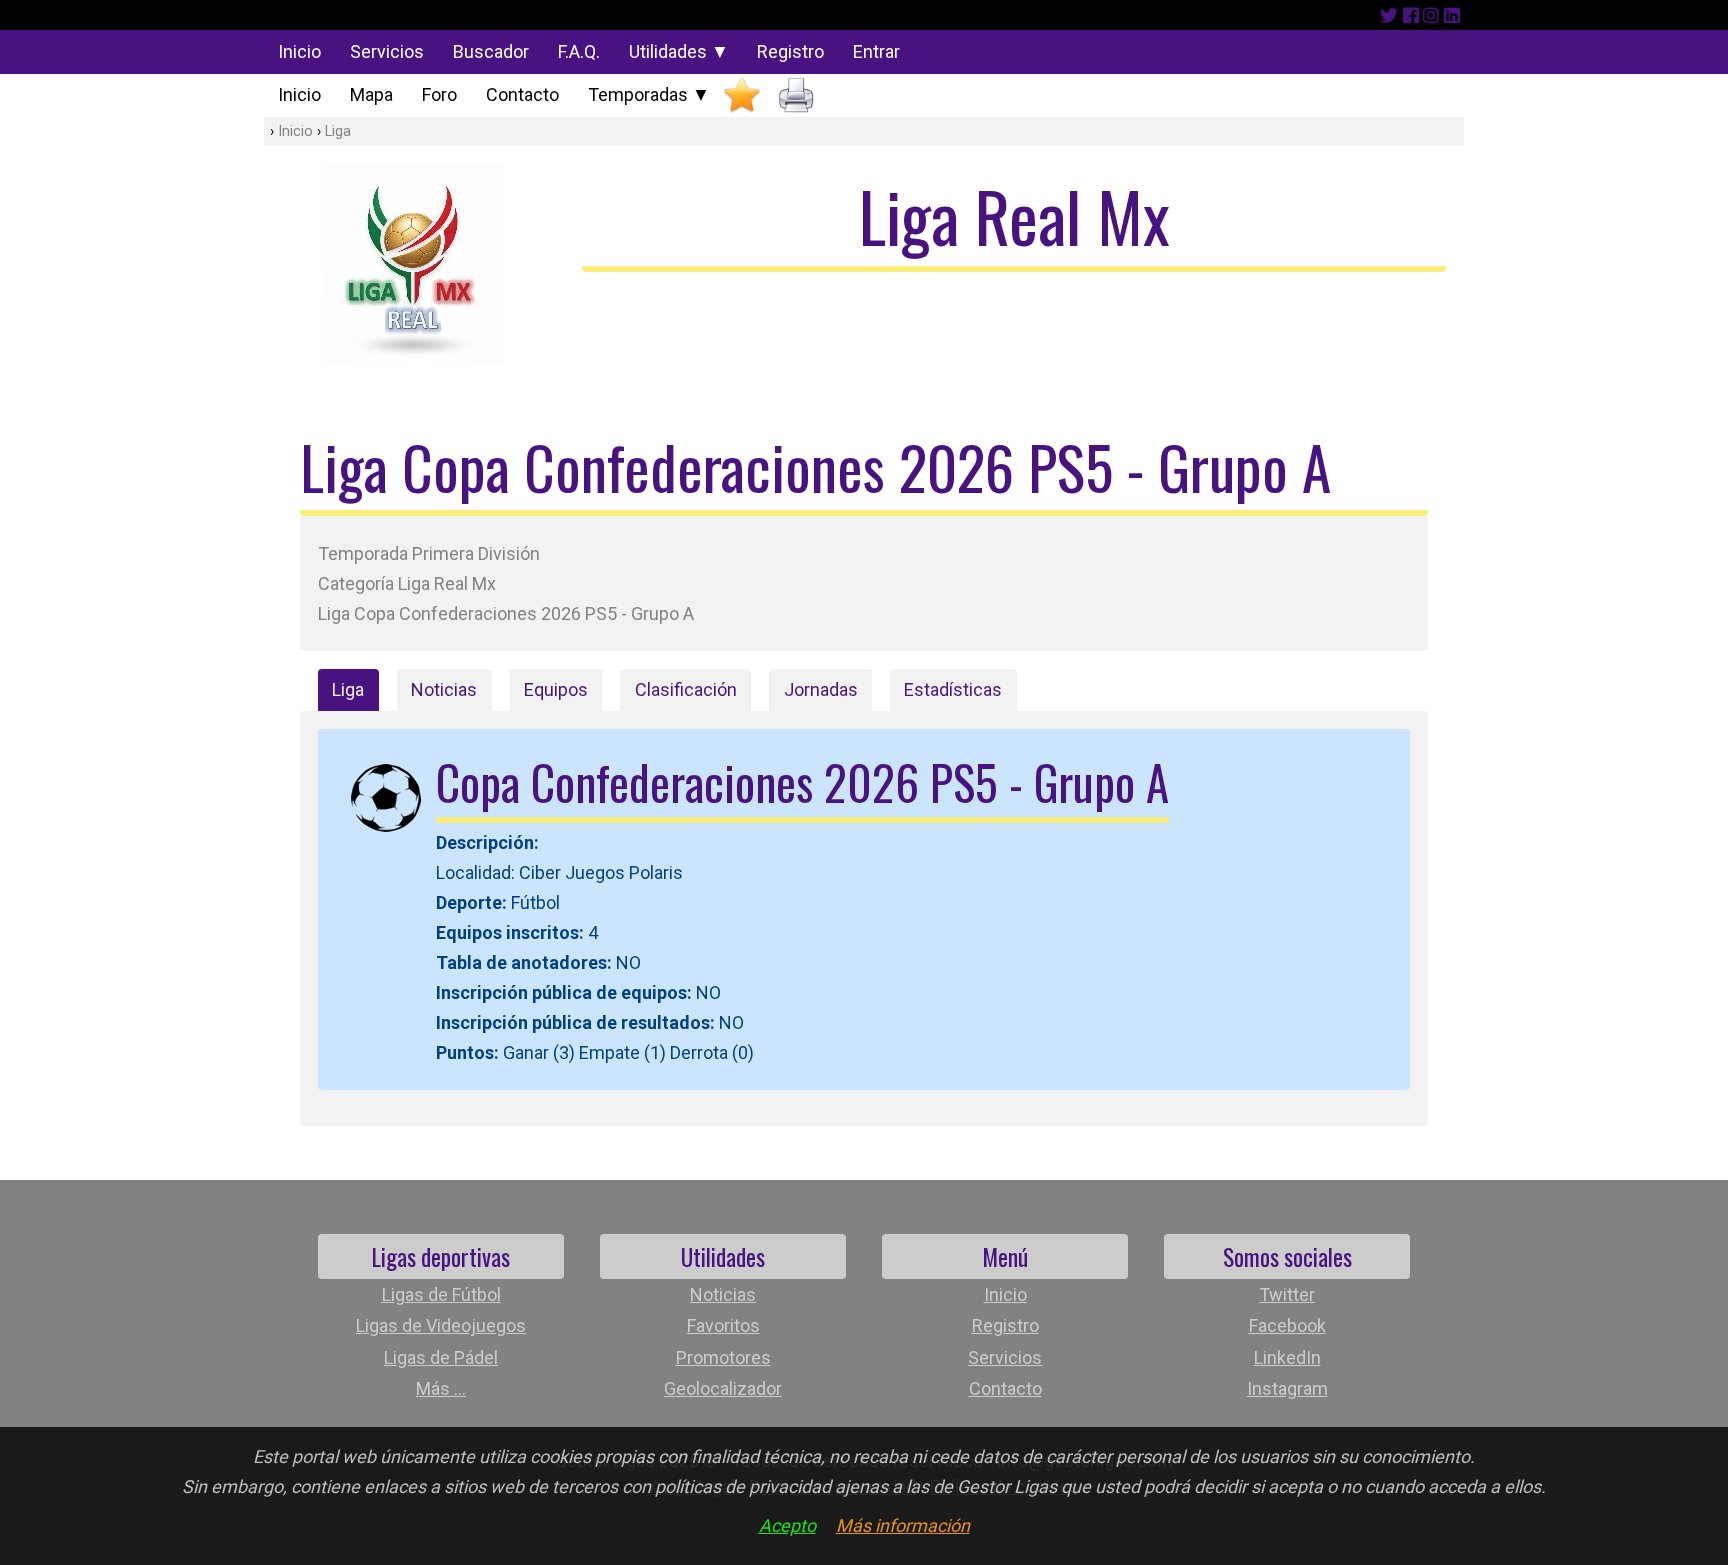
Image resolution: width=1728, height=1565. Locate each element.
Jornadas (821, 689)
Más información (903, 1525)
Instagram (1287, 1388)
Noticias (444, 689)
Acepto (787, 1525)
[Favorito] (742, 95)
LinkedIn (1287, 1357)
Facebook (1287, 1325)
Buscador (491, 51)
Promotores (723, 1357)
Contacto (522, 94)
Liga (338, 131)
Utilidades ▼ (679, 51)
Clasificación (686, 689)
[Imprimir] (796, 95)
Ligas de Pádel (441, 1357)
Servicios (387, 51)
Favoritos (723, 1325)
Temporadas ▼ (649, 94)
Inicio (299, 51)
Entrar (876, 51)
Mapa (371, 94)
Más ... (441, 1388)
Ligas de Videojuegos (441, 1325)
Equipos (556, 689)
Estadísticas (953, 689)
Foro (439, 94)
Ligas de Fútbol (441, 1294)
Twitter (1287, 1294)
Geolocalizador (723, 1388)
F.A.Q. (579, 51)
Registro (790, 51)
